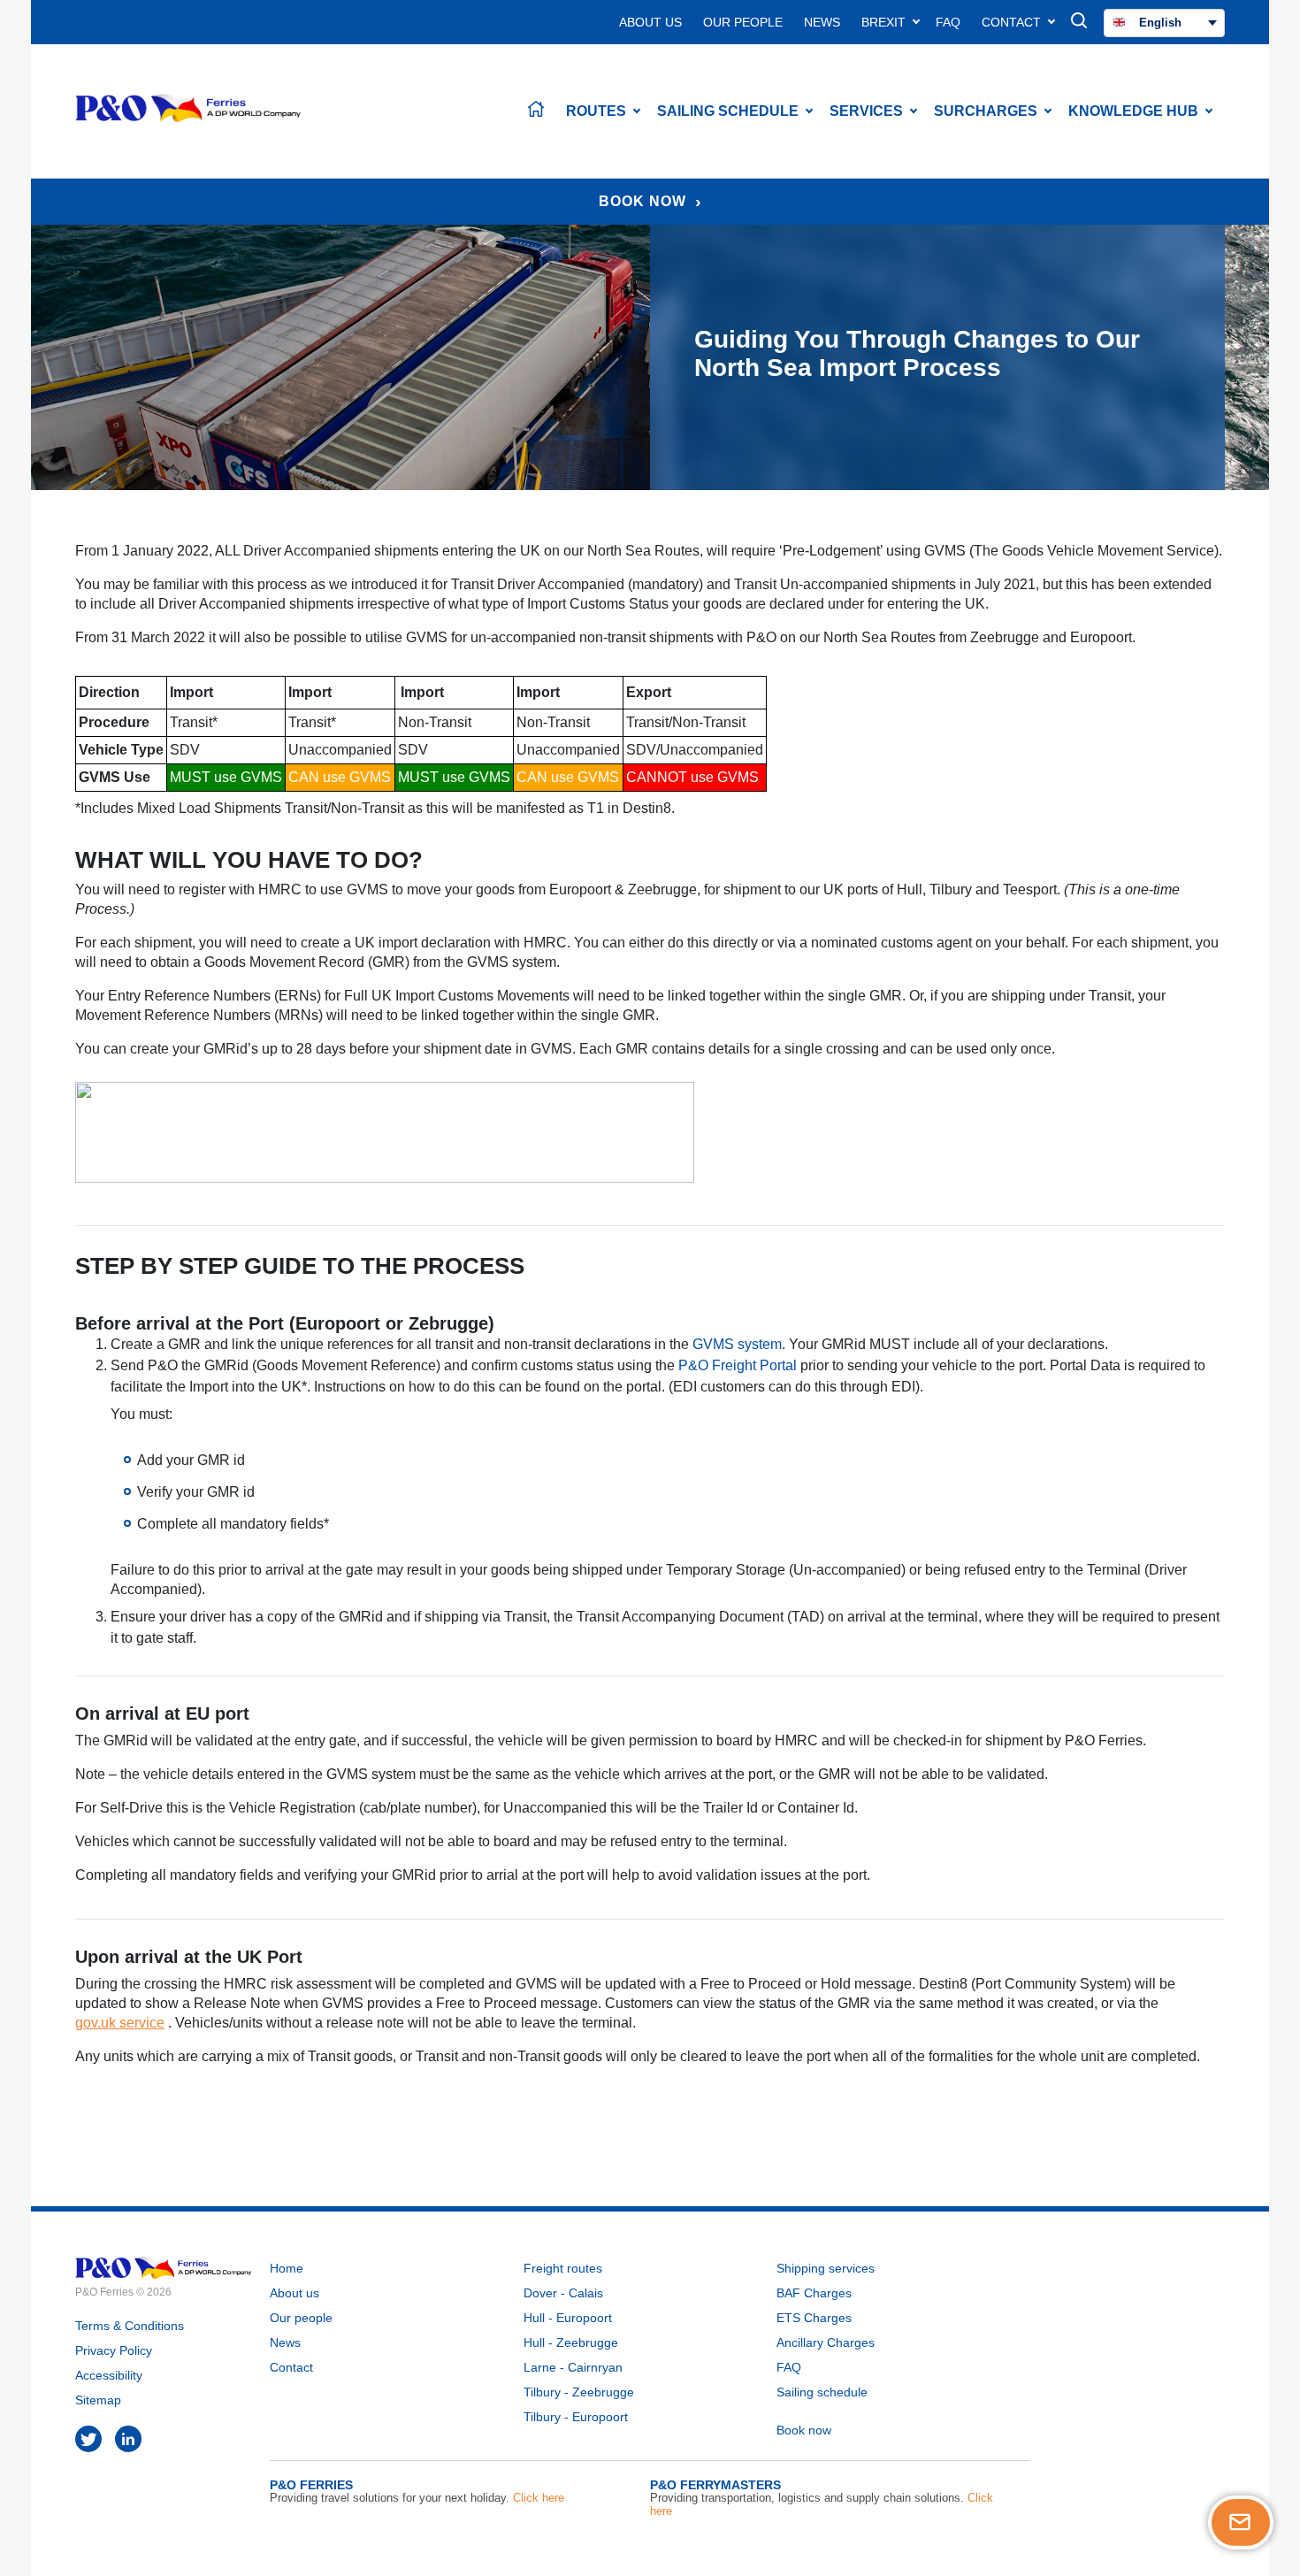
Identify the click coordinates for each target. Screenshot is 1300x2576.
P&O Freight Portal (738, 1365)
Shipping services (826, 2268)
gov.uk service (120, 2023)
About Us (650, 22)
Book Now (642, 201)
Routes (596, 111)
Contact (1011, 22)
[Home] (538, 111)
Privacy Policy (114, 2350)
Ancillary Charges (826, 2342)
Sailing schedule (822, 2392)
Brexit (883, 22)
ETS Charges (814, 2318)
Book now (804, 2430)
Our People (743, 22)
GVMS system (737, 1344)
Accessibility (109, 2375)
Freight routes (563, 2268)
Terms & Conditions (130, 2326)
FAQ (948, 22)
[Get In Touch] (1241, 2522)
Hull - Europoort (568, 2318)
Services (866, 111)
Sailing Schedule (728, 111)
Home (287, 2268)
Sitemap (98, 2400)
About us (294, 2293)
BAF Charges (814, 2293)
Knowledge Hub (1133, 111)
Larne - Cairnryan (573, 2367)
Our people (301, 2318)
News (822, 22)
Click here (539, 2498)
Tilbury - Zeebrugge (579, 2392)
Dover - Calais (563, 2293)
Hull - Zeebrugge (571, 2342)
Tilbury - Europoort (576, 2417)
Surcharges (986, 111)
